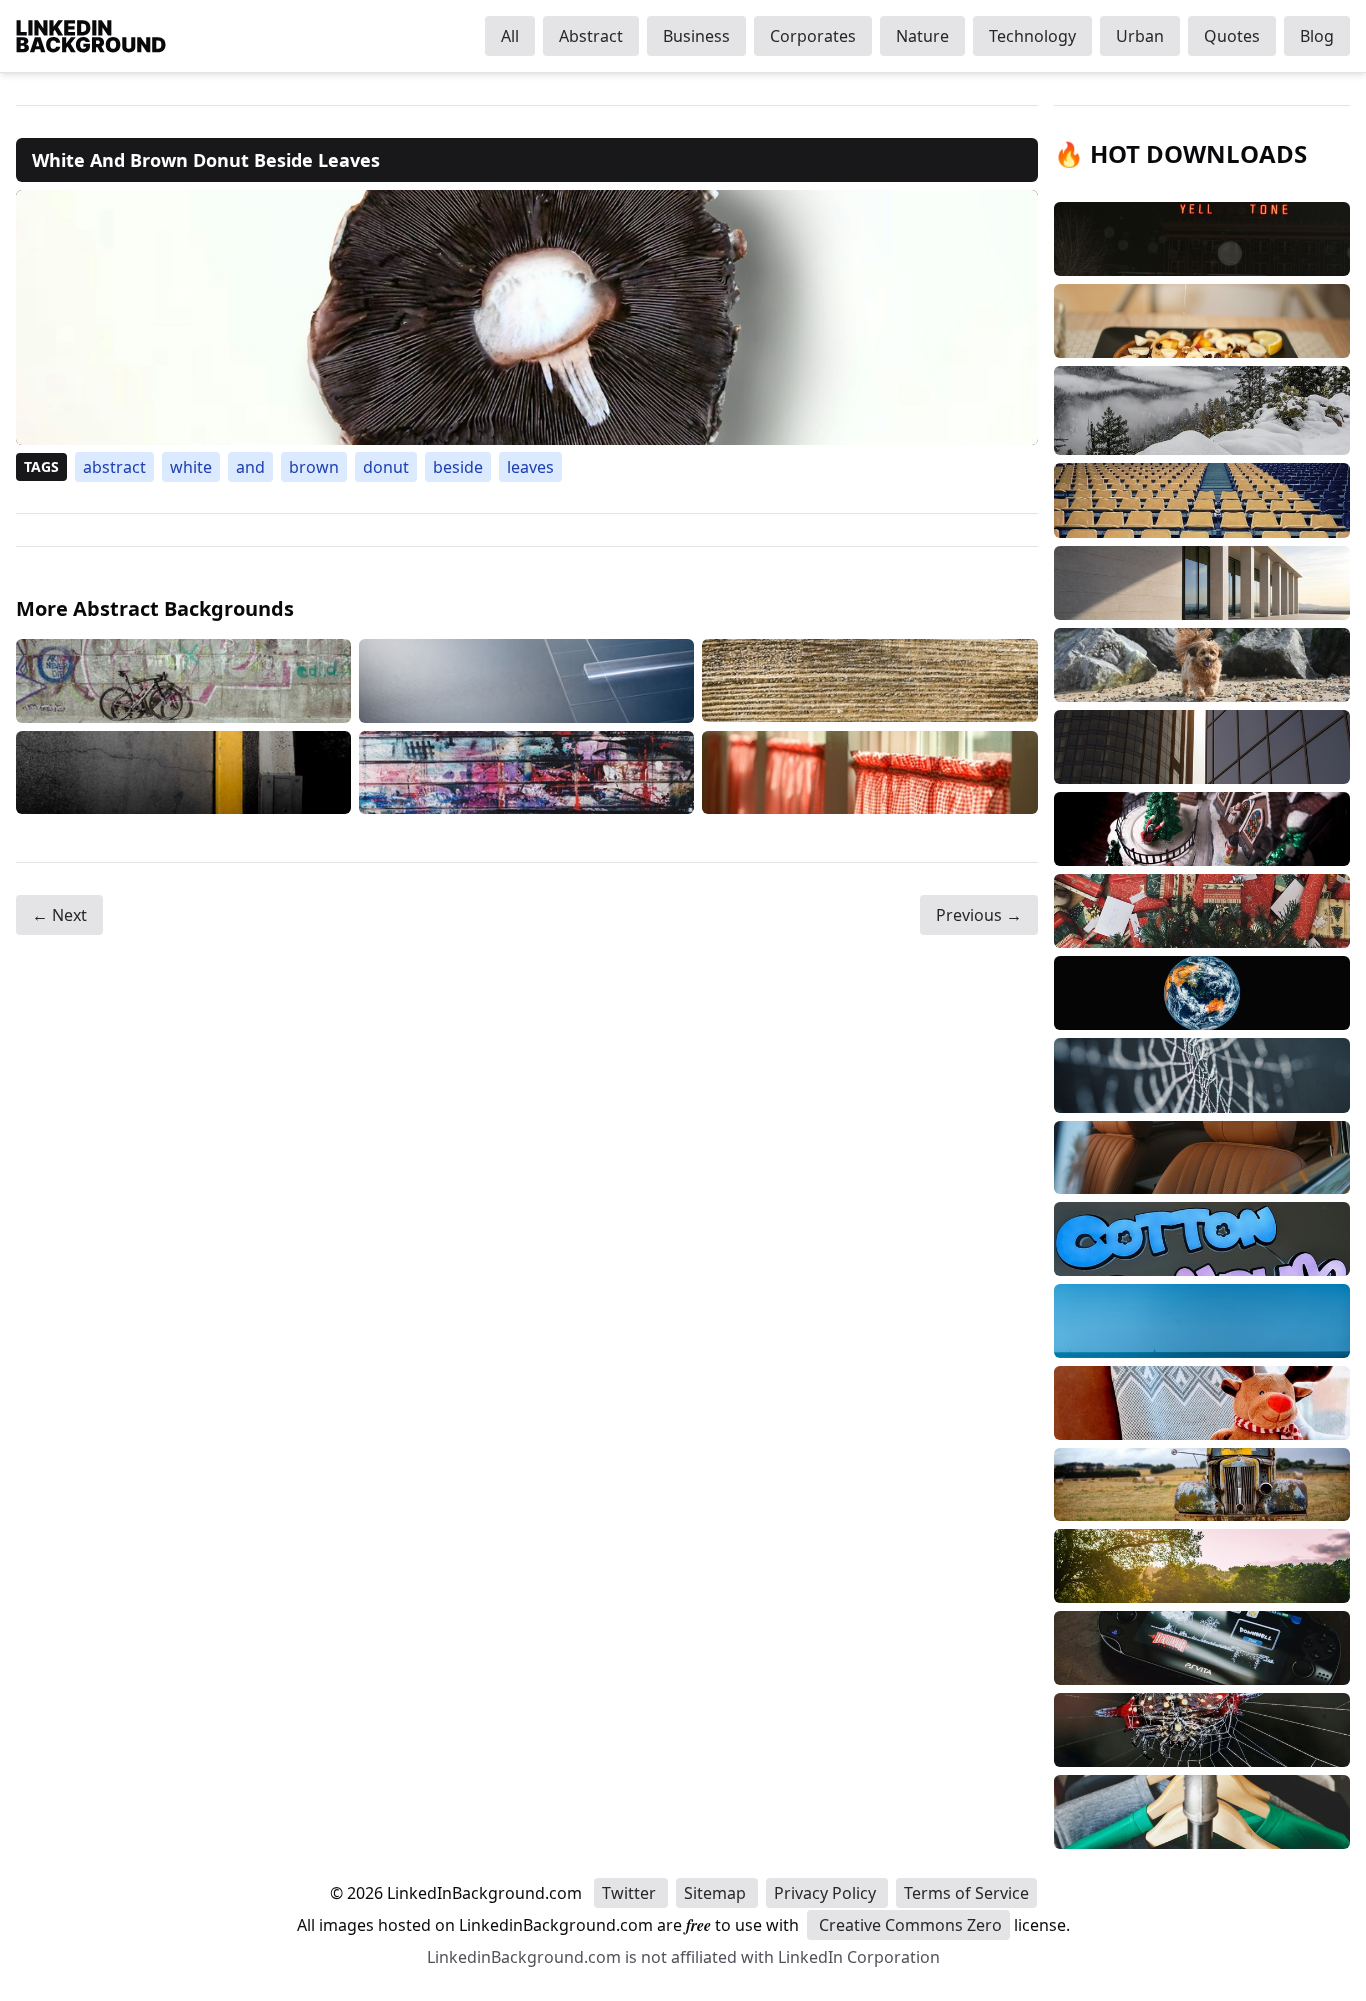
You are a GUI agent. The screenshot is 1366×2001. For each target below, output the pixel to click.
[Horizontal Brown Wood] (869, 681)
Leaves (530, 467)
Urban (1140, 36)
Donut (386, 467)
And (250, 467)
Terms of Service (966, 1893)
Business (696, 36)
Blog (1317, 36)
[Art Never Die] (183, 681)
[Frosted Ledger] (526, 681)
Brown (314, 467)
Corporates (813, 36)
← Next (59, 915)
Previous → (979, 915)
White (191, 467)
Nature (922, 36)
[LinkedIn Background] (91, 36)
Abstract (591, 36)
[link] (527, 317)
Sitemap (717, 1893)
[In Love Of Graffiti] (526, 773)
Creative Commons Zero (908, 1925)
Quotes (1232, 36)
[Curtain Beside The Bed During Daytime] (869, 773)
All (510, 36)
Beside (458, 467)
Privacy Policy (827, 1893)
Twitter (631, 1893)
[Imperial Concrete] (183, 773)
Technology (1032, 36)
